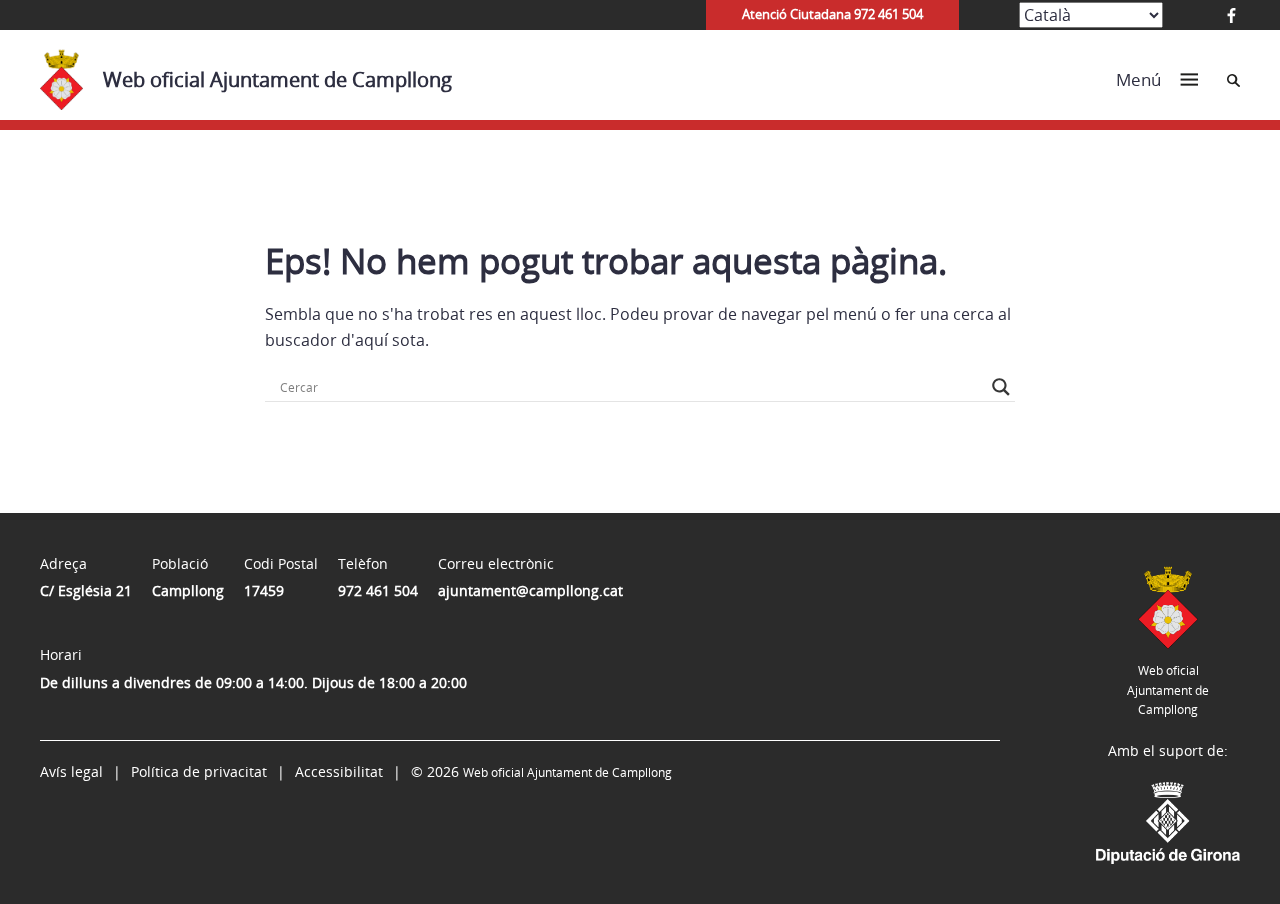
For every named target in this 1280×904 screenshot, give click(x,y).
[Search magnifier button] (1001, 387)
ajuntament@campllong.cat (530, 590)
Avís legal (71, 771)
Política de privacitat (199, 771)
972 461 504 (378, 590)
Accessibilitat (339, 771)
